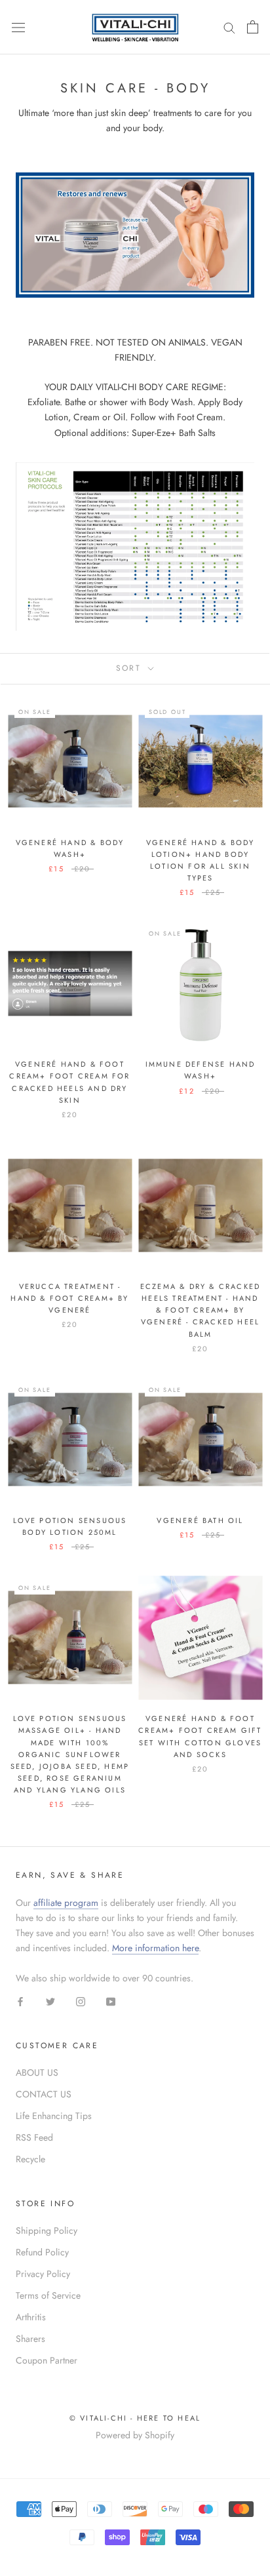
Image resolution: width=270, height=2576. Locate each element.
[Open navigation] (18, 27)
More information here (155, 1948)
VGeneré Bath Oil (200, 1520)
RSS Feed (34, 2137)
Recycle (30, 2159)
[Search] (229, 27)
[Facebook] (20, 2001)
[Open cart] (253, 27)
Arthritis (31, 2317)
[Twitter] (50, 2001)
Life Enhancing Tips (54, 2116)
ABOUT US (37, 2072)
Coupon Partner (47, 2360)
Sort (131, 668)
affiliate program (66, 1903)
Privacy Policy (43, 2274)
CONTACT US (44, 2094)
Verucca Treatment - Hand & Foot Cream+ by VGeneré (69, 1298)
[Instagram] (81, 2001)
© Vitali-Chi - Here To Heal (135, 2418)
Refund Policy (42, 2252)
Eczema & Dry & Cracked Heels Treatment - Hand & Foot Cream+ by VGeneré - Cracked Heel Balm (200, 1310)
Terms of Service (48, 2295)
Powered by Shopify (135, 2435)
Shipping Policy (47, 2230)
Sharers (30, 2339)
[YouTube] (111, 2001)
